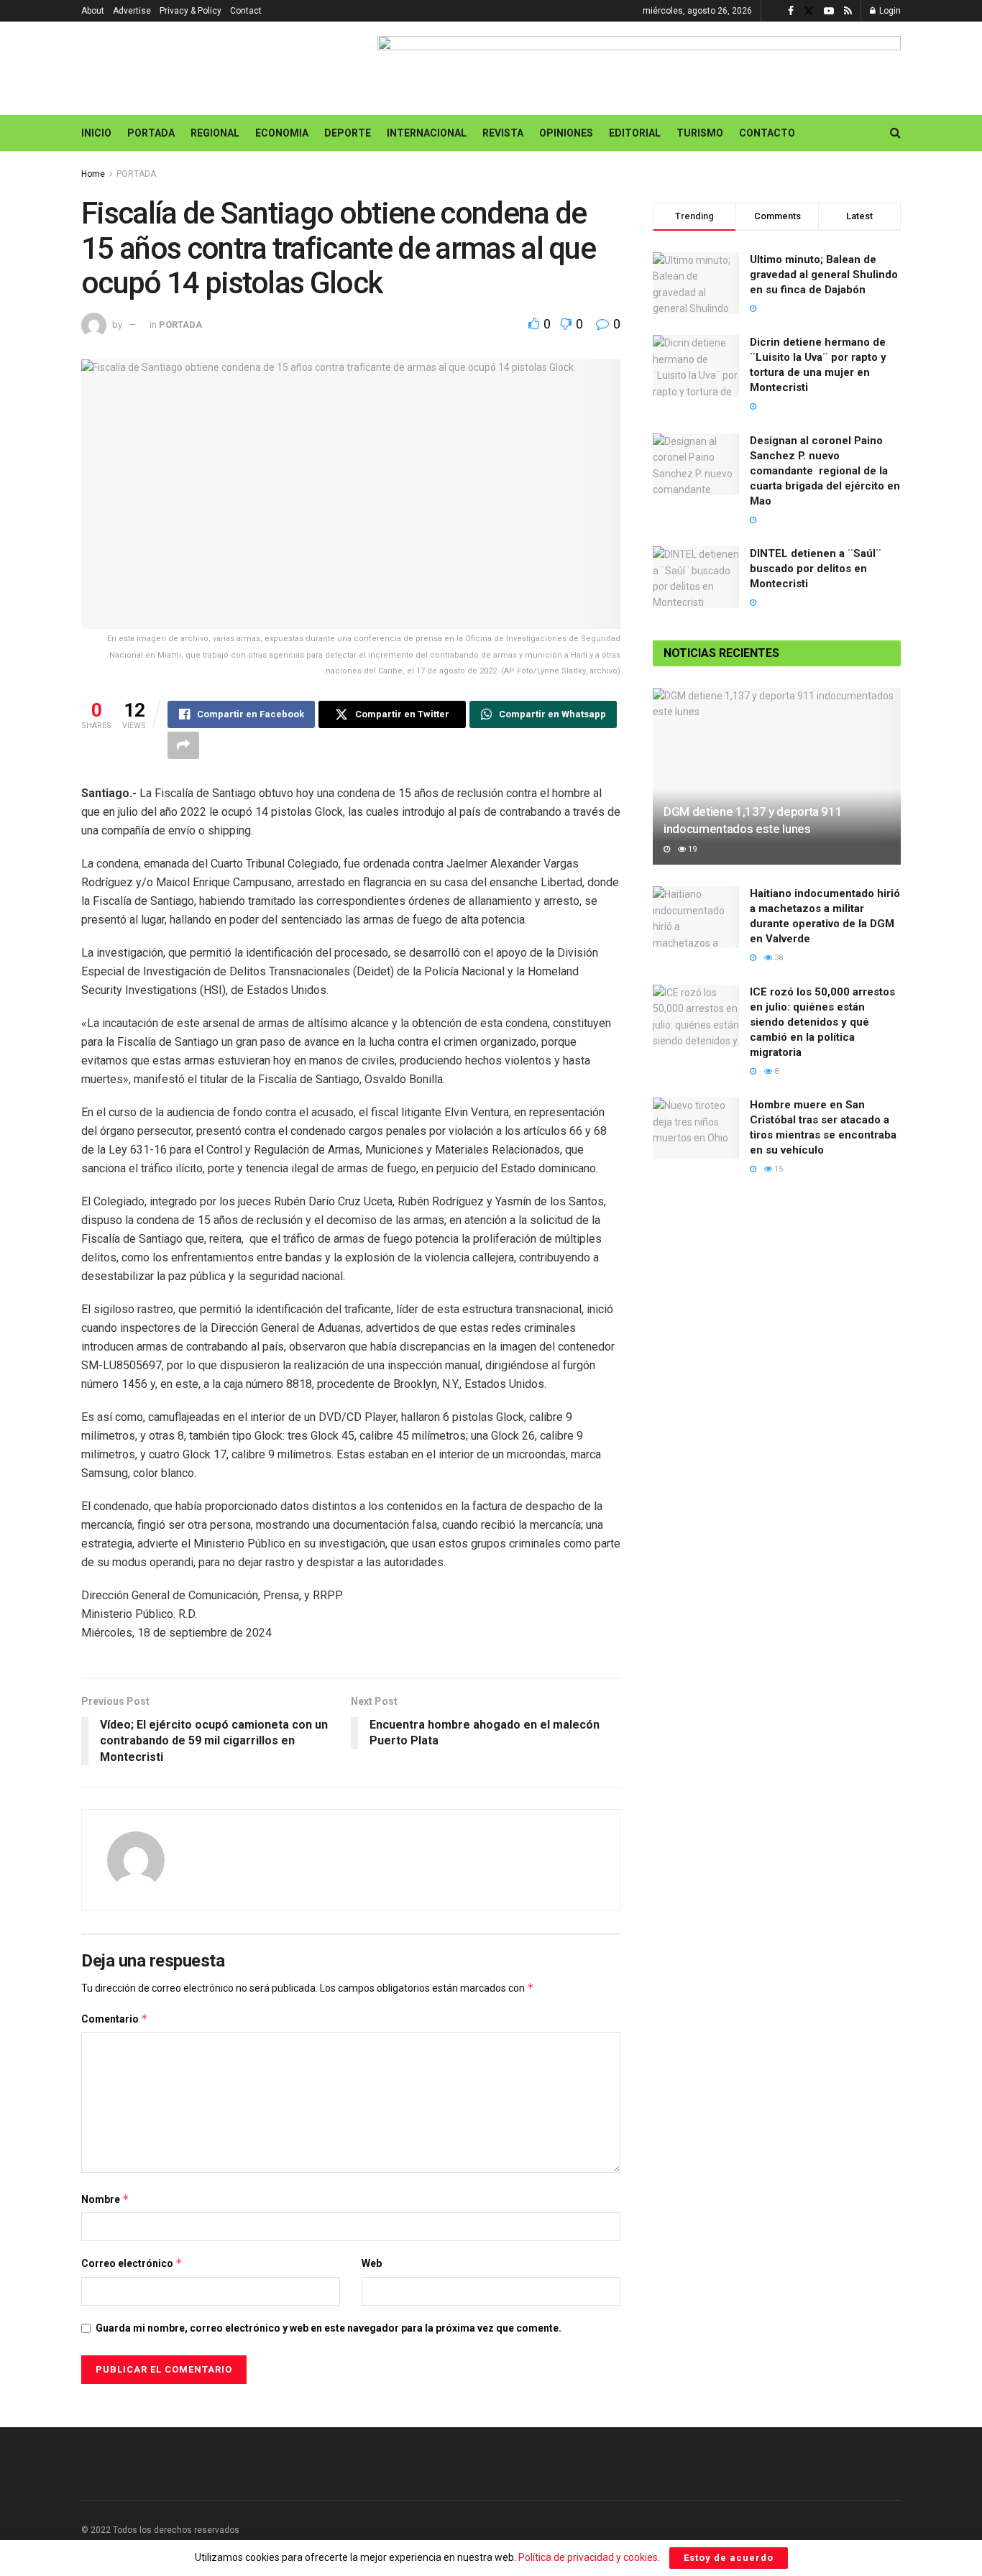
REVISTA (503, 133)
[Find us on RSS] (848, 11)
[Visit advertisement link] (639, 68)
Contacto (767, 133)
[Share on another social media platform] (183, 745)
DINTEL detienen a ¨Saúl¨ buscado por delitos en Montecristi (816, 569)
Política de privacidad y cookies (588, 2557)
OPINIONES (566, 133)
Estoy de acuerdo (729, 2558)
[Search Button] (895, 133)
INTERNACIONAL (427, 133)
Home (93, 174)
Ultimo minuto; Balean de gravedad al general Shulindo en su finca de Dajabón (824, 275)
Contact (246, 11)
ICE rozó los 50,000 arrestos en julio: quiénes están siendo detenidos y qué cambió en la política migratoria (822, 1022)
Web (372, 2263)
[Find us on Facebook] (791, 11)
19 (691, 849)
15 (777, 1169)
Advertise (132, 11)
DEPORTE (348, 133)
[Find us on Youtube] (829, 11)
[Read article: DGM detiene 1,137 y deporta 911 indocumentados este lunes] (777, 777)
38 (777, 958)
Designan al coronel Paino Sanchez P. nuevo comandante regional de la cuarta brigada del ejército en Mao (825, 471)
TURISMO (700, 133)
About (93, 11)
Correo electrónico (132, 2263)
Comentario (115, 2019)
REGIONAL (215, 133)
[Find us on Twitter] (809, 11)
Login (889, 11)
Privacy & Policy (191, 11)
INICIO (96, 133)
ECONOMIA (282, 133)
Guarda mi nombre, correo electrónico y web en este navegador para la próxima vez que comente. (329, 2328)
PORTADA (151, 133)
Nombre (105, 2199)
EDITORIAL (635, 133)
